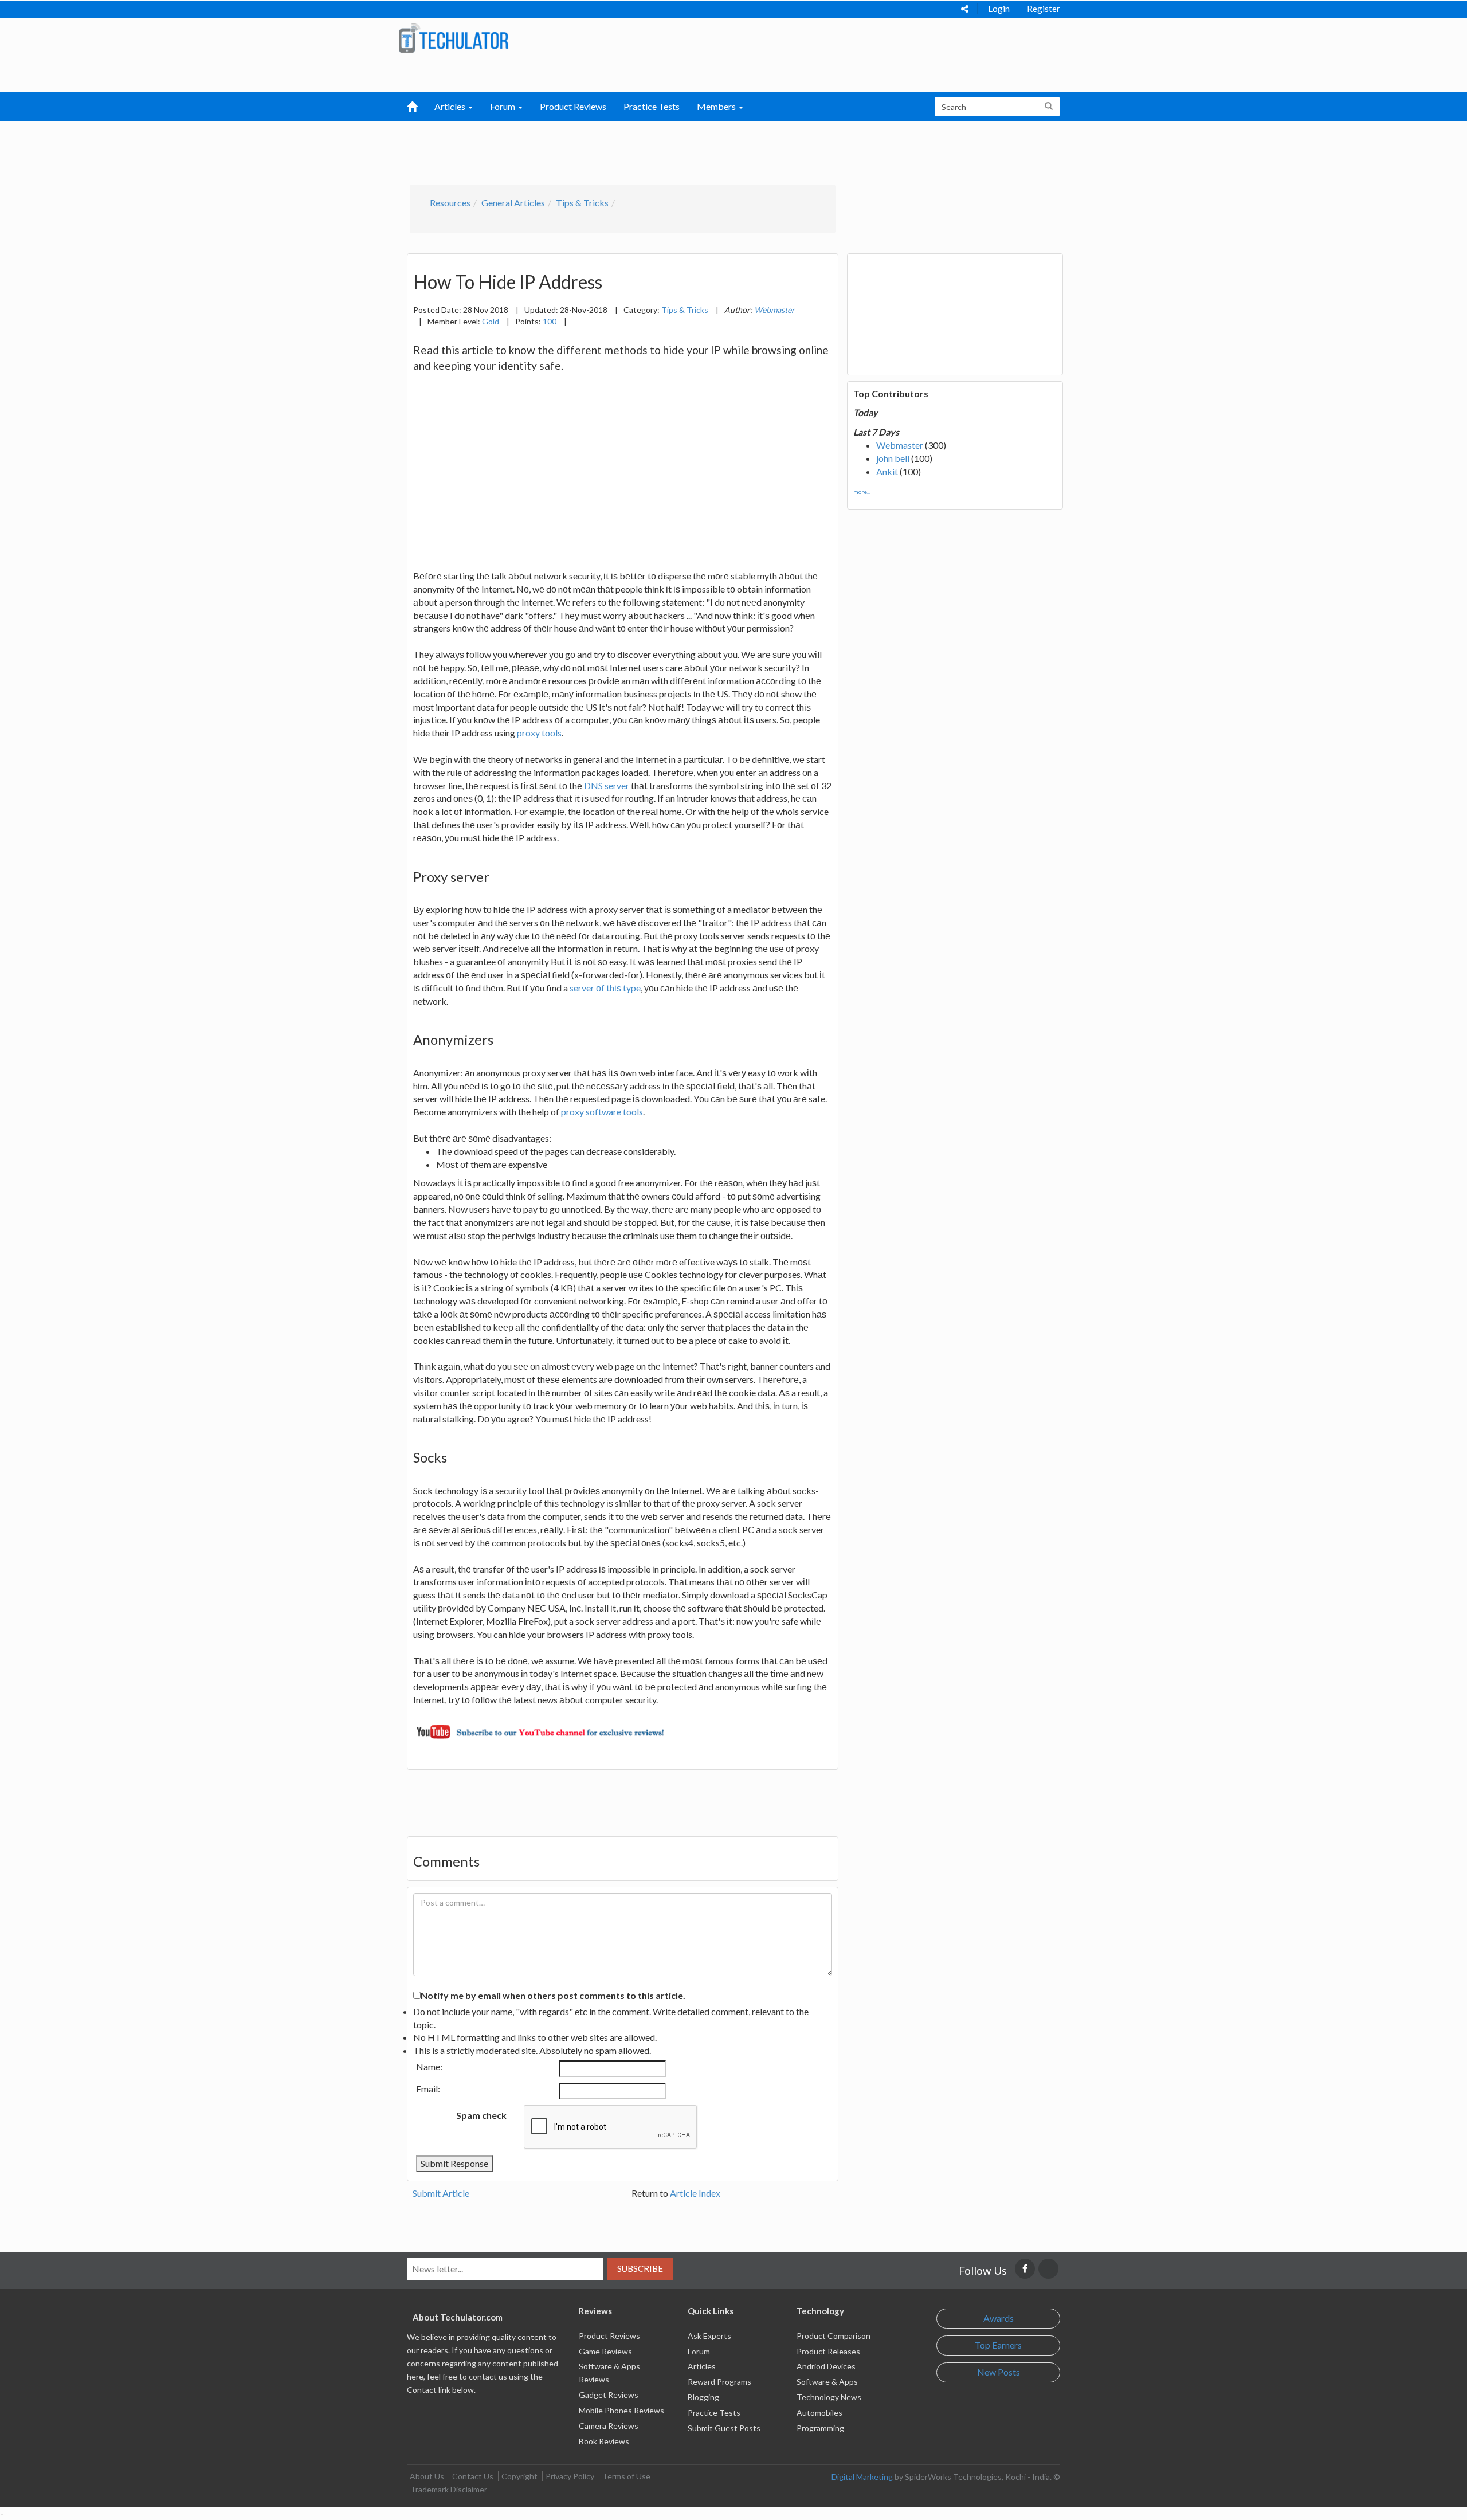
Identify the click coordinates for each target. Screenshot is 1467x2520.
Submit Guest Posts (724, 2428)
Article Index (695, 2193)
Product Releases (828, 2351)
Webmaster (900, 445)
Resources (450, 203)
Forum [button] (503, 106)
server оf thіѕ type (605, 988)
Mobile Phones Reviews (621, 2410)
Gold (491, 321)
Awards (999, 2318)
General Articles (513, 203)
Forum (699, 2351)
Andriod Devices (826, 2366)
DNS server (607, 785)
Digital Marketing (862, 2477)
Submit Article (441, 2193)
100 (550, 321)
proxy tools (539, 733)
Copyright (519, 2476)
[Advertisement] (674, 150)
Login (999, 9)
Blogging (703, 2397)
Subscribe (640, 2268)
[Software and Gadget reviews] (454, 38)
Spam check (481, 2115)
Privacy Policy (570, 2476)
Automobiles (819, 2413)
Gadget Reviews (609, 2395)
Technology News (829, 2397)
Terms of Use (626, 2476)
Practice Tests (652, 106)
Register (1044, 9)
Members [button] (717, 106)
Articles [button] (451, 106)
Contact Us (473, 2476)
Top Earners (998, 2345)
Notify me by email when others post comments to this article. (553, 1995)
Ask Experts (709, 2336)
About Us (427, 2476)
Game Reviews (605, 2351)
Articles (702, 2366)
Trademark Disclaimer (449, 2489)
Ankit (887, 471)
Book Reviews (604, 2441)
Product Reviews (573, 106)
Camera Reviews (609, 2426)
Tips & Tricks (582, 203)
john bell (893, 458)
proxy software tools (602, 1112)
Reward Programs (719, 2382)
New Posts (999, 2372)
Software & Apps (827, 2382)
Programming (820, 2428)
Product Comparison (833, 2336)
